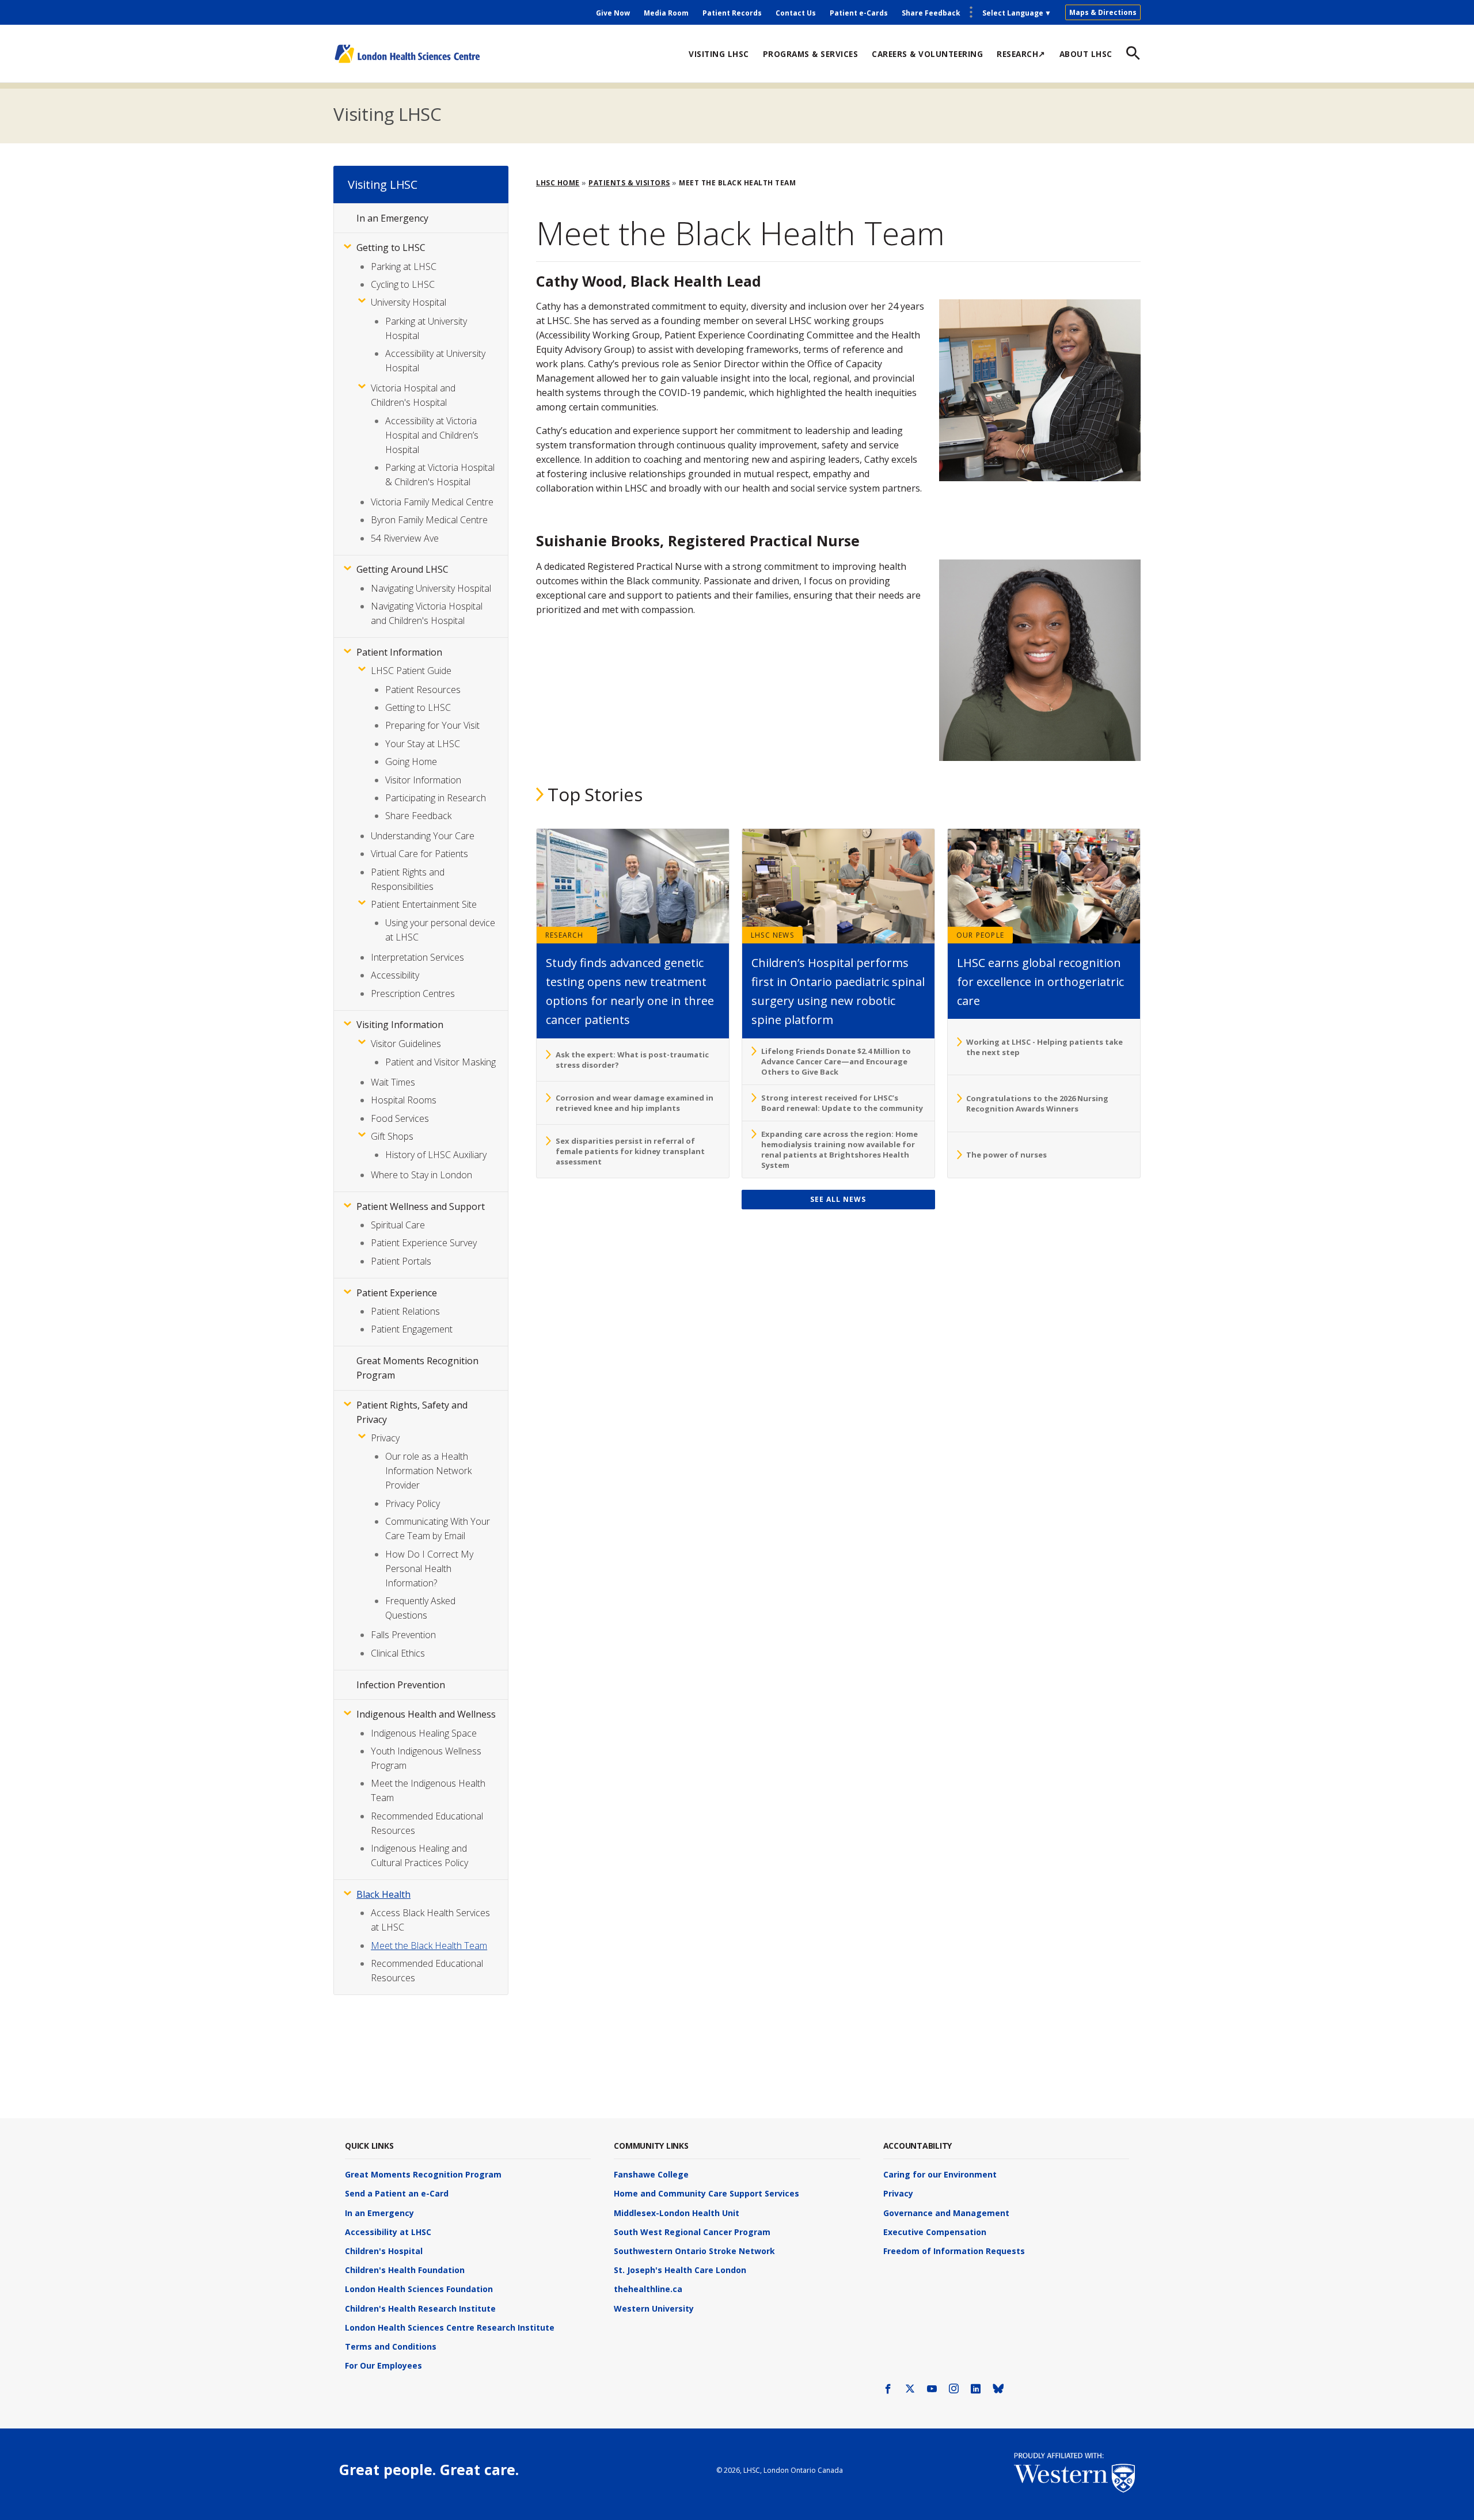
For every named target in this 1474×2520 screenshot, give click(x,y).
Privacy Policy (413, 1503)
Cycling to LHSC (403, 284)
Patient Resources (423, 690)
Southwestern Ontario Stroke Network (694, 2251)
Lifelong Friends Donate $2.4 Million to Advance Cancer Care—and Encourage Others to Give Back (836, 1061)
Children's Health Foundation (405, 2270)
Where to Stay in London (421, 1175)
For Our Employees (383, 2365)
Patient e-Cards (859, 13)
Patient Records (732, 13)
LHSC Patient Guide (411, 671)
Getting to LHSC (391, 248)
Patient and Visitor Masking (440, 1062)
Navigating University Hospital (431, 588)
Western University (654, 2308)
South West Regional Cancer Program (692, 2232)
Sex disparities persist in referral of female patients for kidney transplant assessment (630, 1151)
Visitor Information (423, 780)
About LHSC (1086, 54)
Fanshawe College (651, 2174)
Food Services (400, 1118)
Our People (980, 935)
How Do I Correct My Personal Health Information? (429, 1569)
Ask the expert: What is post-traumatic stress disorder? (632, 1060)
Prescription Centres (413, 993)
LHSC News (772, 935)
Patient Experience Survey (424, 1243)
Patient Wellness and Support (421, 1206)
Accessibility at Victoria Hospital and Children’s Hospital (432, 435)
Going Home (411, 762)
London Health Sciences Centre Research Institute (450, 2327)
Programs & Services (811, 54)
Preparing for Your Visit (432, 725)
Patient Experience (397, 1293)
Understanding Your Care (423, 836)
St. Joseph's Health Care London (680, 2270)
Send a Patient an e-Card (397, 2193)
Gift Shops (392, 1136)
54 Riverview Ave (405, 538)
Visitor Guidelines (406, 1044)
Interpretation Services (417, 957)
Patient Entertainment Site (424, 904)
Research (565, 935)
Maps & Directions (1103, 12)
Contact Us (796, 13)
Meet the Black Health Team (429, 1946)
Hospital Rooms (404, 1100)
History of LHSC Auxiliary (436, 1155)
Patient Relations (405, 1311)
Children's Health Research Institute (420, 2308)
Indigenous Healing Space (424, 1733)
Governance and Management (946, 2213)
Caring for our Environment (940, 2174)
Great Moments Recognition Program (423, 2174)
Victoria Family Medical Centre (432, 502)
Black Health (383, 1894)
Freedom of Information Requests (954, 2251)
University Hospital (409, 302)
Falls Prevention (403, 1635)
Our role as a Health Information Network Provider (428, 1471)
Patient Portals (401, 1261)
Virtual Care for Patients (419, 854)
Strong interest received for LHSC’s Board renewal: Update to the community (842, 1103)
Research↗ (1021, 54)
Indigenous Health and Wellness (426, 1714)
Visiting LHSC (719, 54)
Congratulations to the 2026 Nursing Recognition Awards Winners (1037, 1103)
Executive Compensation (935, 2232)
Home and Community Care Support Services (706, 2193)
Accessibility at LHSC (388, 2232)
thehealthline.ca (648, 2289)
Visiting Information (400, 1025)
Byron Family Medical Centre (429, 520)
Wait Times (393, 1082)
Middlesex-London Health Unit (677, 2213)
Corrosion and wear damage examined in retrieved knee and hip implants (635, 1103)
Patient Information (399, 652)
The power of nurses (1006, 1155)
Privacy (385, 1438)
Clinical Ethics (398, 1653)
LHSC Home (558, 183)
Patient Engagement (412, 1329)
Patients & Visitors (629, 183)
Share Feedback (931, 13)
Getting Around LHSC (402, 569)
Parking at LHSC (404, 267)
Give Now (613, 13)
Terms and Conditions (391, 2346)
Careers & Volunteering (927, 54)
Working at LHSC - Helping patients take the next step (1044, 1047)
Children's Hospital (384, 2251)
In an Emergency (392, 218)
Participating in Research (436, 798)
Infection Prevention (401, 1685)
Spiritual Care (398, 1225)
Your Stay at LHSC (423, 744)
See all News (838, 1199)
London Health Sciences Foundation (419, 2289)
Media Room (666, 13)
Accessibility (395, 975)
